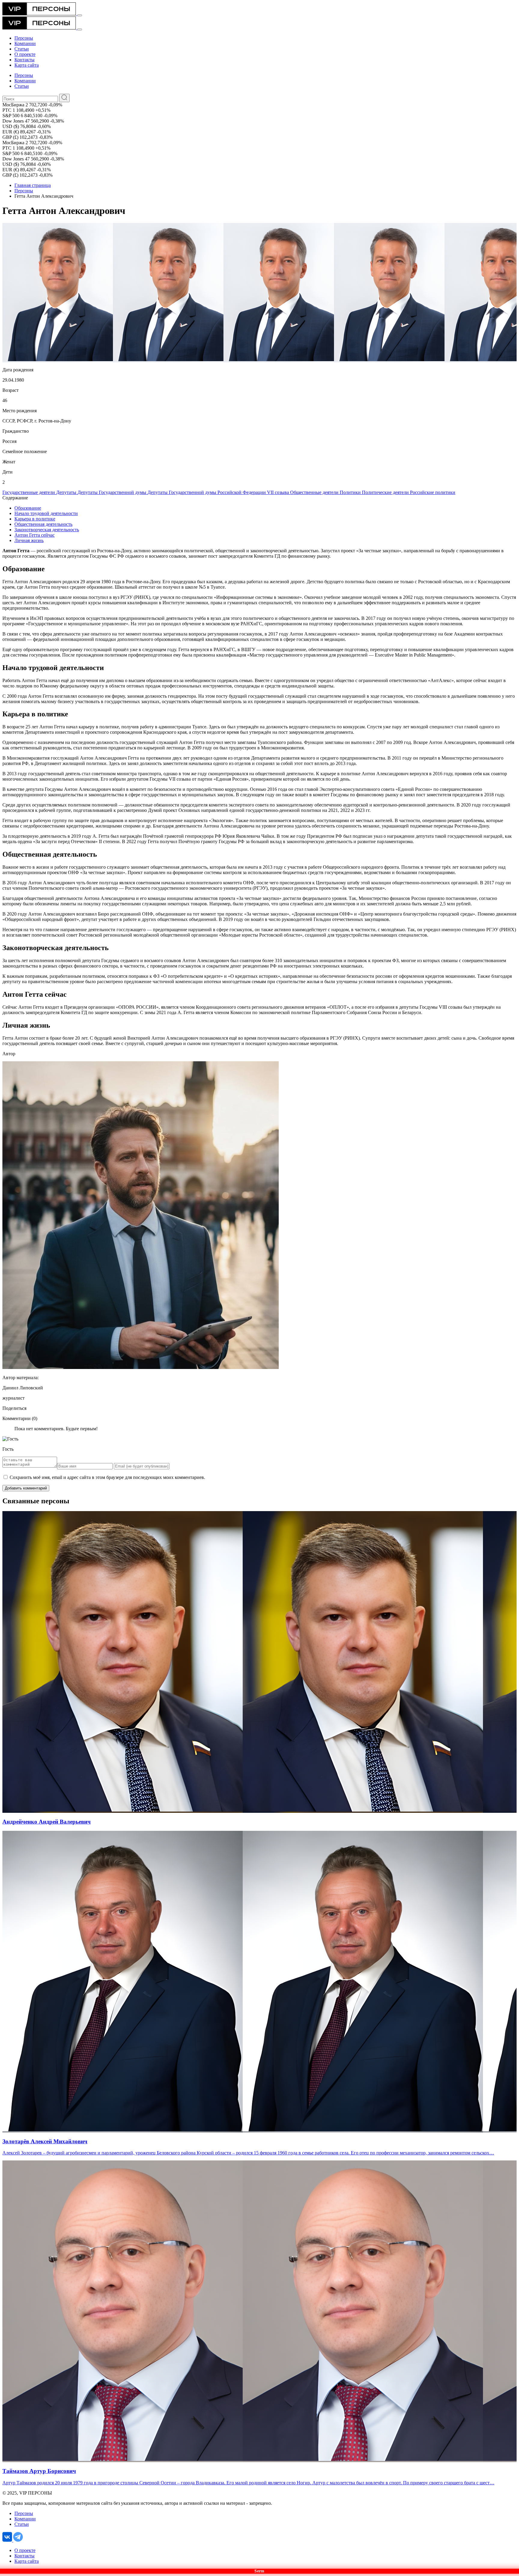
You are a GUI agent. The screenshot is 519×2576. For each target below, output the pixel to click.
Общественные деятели (315, 492)
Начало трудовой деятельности (46, 513)
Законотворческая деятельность (47, 530)
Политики (351, 492)
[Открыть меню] (80, 15)
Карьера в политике (35, 519)
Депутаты (67, 492)
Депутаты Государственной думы (112, 492)
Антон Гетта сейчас (35, 535)
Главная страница (33, 185)
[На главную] (40, 14)
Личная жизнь (29, 540)
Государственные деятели (29, 492)
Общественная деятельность (43, 524)
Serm (259, 2571)
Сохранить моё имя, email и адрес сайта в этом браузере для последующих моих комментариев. (107, 1477)
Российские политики (433, 492)
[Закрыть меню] (80, 29)
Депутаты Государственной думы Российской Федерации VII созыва (219, 492)
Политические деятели (386, 492)
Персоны (24, 191)
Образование (28, 508)
